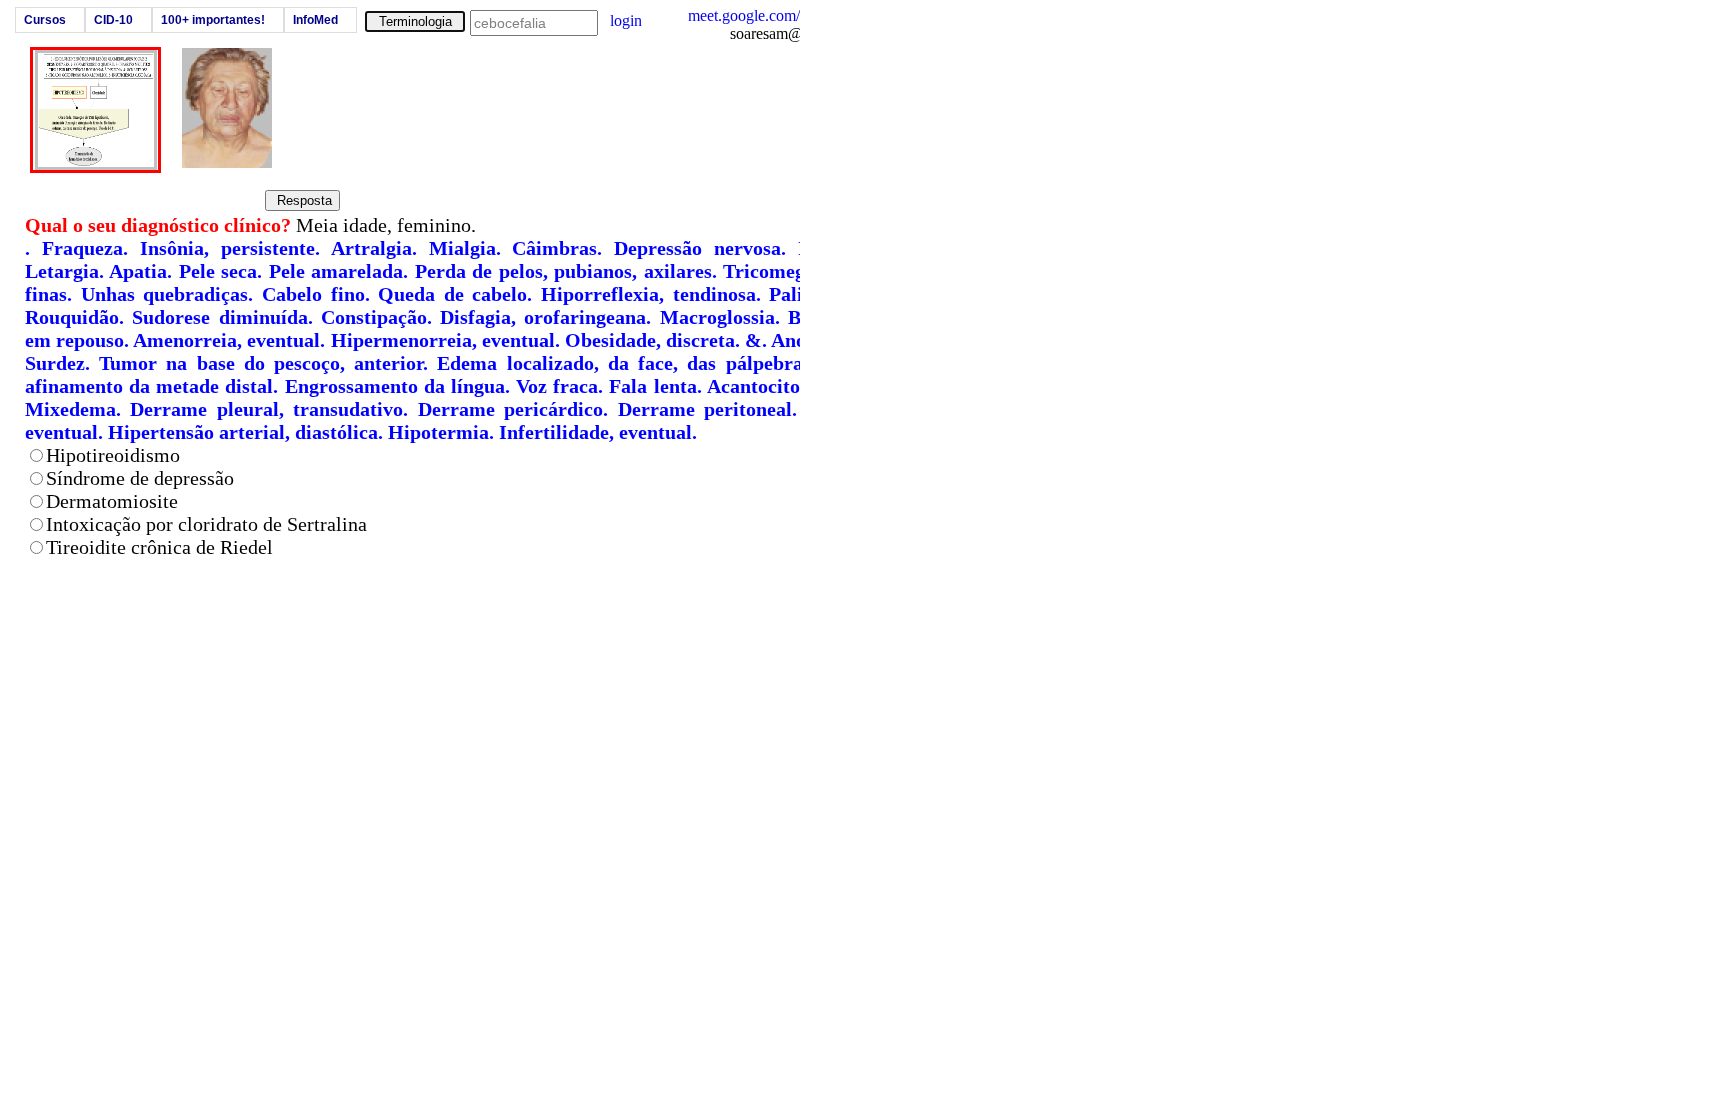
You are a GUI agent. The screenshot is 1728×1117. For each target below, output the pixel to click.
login (626, 20)
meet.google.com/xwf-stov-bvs (785, 15)
